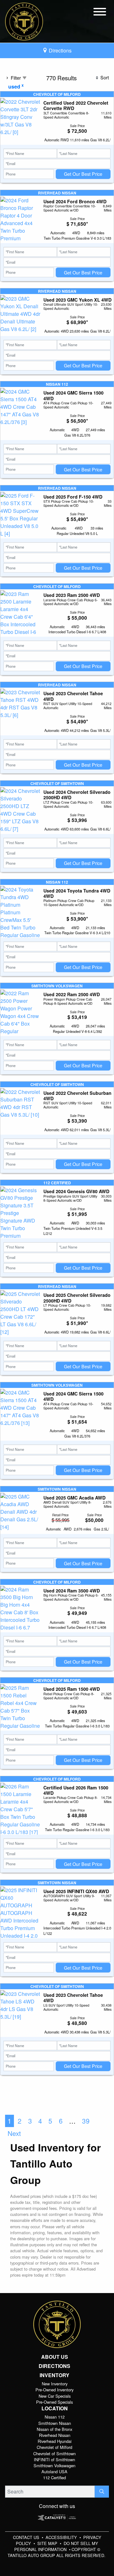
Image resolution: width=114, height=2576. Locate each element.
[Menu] (100, 13)
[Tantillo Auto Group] (24, 21)
